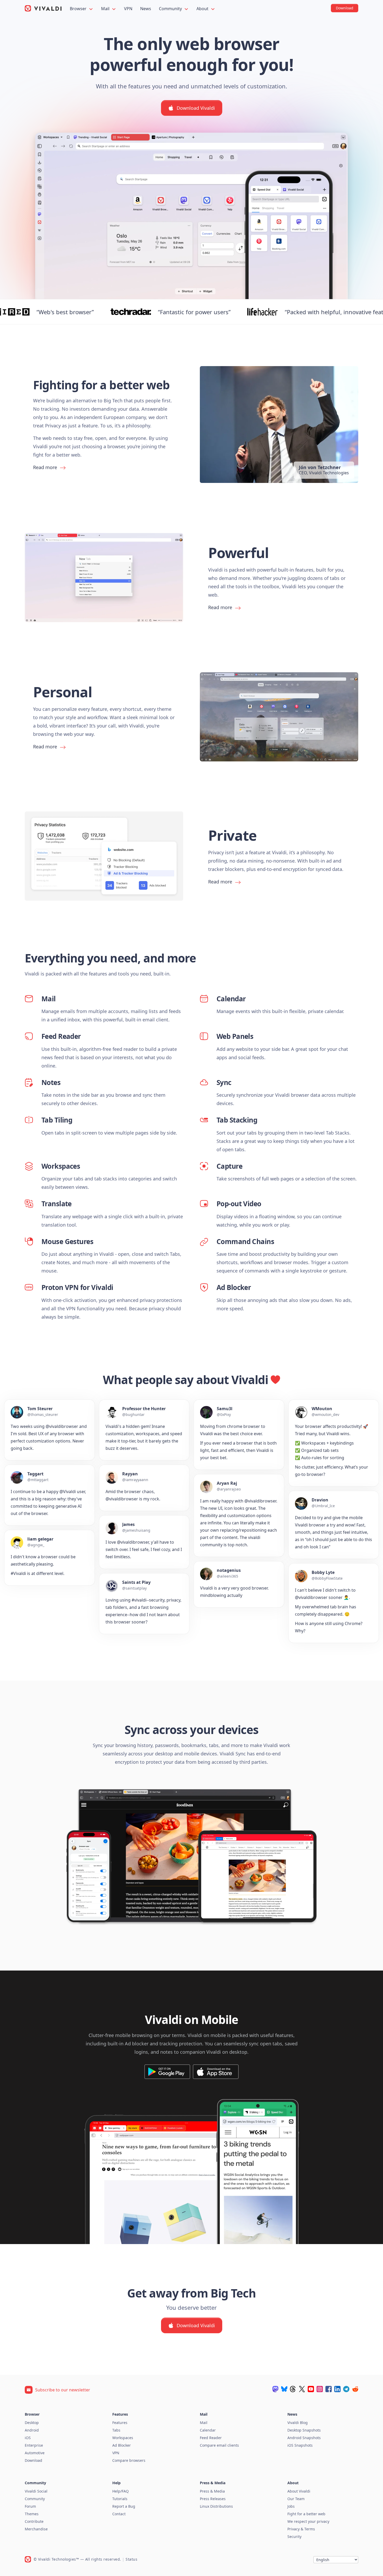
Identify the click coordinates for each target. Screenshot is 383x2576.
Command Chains (245, 1241)
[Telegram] (346, 2389)
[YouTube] (311, 2389)
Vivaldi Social (36, 2491)
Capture (229, 1166)
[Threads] (293, 2389)
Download (33, 2460)
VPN (128, 9)
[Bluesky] (284, 2389)
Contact (119, 2514)
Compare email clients (219, 2445)
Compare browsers (129, 2460)
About (203, 9)
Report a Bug (124, 2506)
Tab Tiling (57, 1120)
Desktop (32, 2423)
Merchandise (36, 2529)
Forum (30, 2506)
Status (131, 2559)
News (146, 9)
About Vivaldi (299, 2491)
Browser (79, 9)
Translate (57, 1204)
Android (32, 2430)
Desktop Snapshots (304, 2430)
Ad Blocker (234, 1287)
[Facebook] (329, 2389)
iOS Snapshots (300, 2445)
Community (171, 9)
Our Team (296, 2499)
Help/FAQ (121, 2491)
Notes (51, 1082)
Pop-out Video (239, 1204)
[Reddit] (355, 2389)
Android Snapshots (304, 2438)
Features (120, 2423)
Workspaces (61, 1166)
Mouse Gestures (67, 1241)
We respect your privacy (308, 2521)
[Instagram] (320, 2389)
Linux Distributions (216, 2506)
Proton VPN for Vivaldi (77, 1287)
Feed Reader (61, 1036)
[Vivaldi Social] (275, 2389)
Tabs (116, 2430)
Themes (32, 2514)
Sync (224, 1082)
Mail (106, 9)
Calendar (231, 999)
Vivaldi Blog (298, 2423)
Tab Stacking (237, 1120)
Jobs (291, 2506)
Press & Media (212, 2491)
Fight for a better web (306, 2514)
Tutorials (120, 2499)
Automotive (35, 2453)
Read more (45, 467)
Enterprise (34, 2445)
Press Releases (213, 2499)
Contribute (34, 2521)
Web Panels (235, 1036)
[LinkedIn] (337, 2389)
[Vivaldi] (43, 8)
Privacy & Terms (301, 2529)
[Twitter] (302, 2389)
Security (294, 2536)
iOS (28, 2438)
